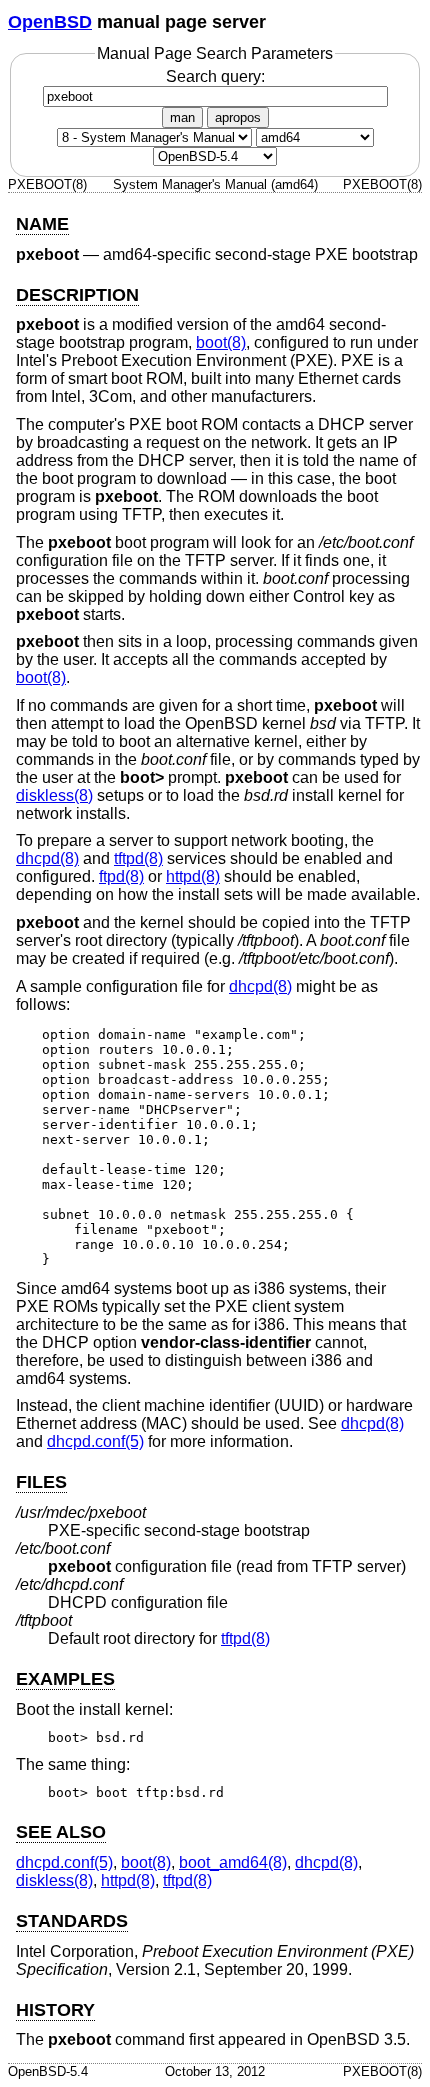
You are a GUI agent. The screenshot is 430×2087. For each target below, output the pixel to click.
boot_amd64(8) (233, 1862)
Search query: (215, 76)
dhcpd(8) (47, 858)
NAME (42, 224)
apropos (238, 117)
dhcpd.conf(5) (95, 1441)
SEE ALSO (61, 1832)
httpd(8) (193, 876)
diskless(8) (54, 795)
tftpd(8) (138, 858)
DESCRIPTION (77, 295)
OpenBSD (50, 22)
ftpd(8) (121, 876)
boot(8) (221, 342)
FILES (41, 1482)
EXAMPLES (65, 1679)
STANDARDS (72, 1921)
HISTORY (55, 2010)
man (182, 117)
